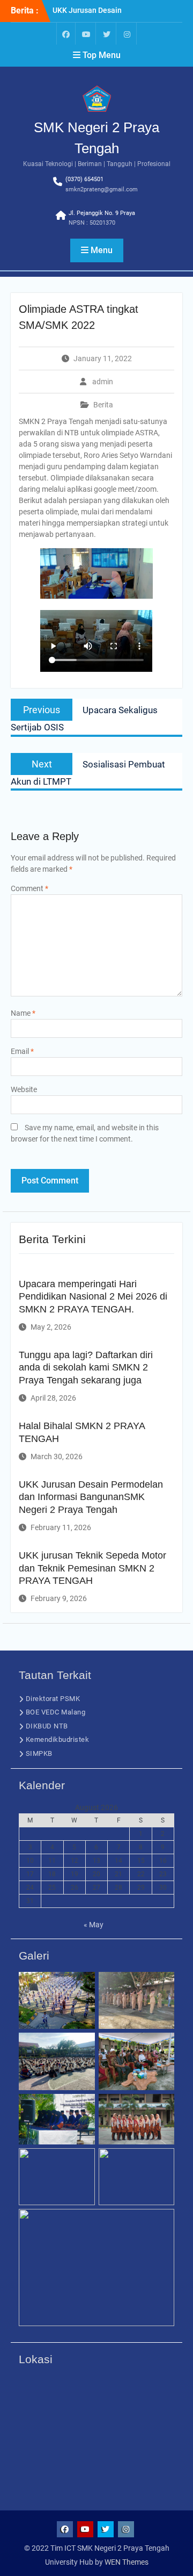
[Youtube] (86, 34)
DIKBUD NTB (47, 1726)
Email (22, 1051)
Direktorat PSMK (53, 1699)
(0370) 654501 (84, 179)
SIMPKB (39, 1753)
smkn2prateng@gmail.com (102, 189)
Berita (103, 405)
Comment (29, 888)
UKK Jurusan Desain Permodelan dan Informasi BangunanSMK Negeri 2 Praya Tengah (91, 1497)
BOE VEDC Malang (56, 1712)
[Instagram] (127, 34)
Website (24, 1089)
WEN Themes (127, 2562)
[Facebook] (66, 34)
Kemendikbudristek (58, 1739)
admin (103, 382)
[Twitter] (107, 34)
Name (23, 1013)
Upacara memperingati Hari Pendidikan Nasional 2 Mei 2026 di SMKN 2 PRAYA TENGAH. (93, 1297)
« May (94, 1925)
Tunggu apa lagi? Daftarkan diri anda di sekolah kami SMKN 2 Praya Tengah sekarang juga (86, 1368)
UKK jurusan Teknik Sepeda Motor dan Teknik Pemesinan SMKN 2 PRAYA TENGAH (92, 1568)
